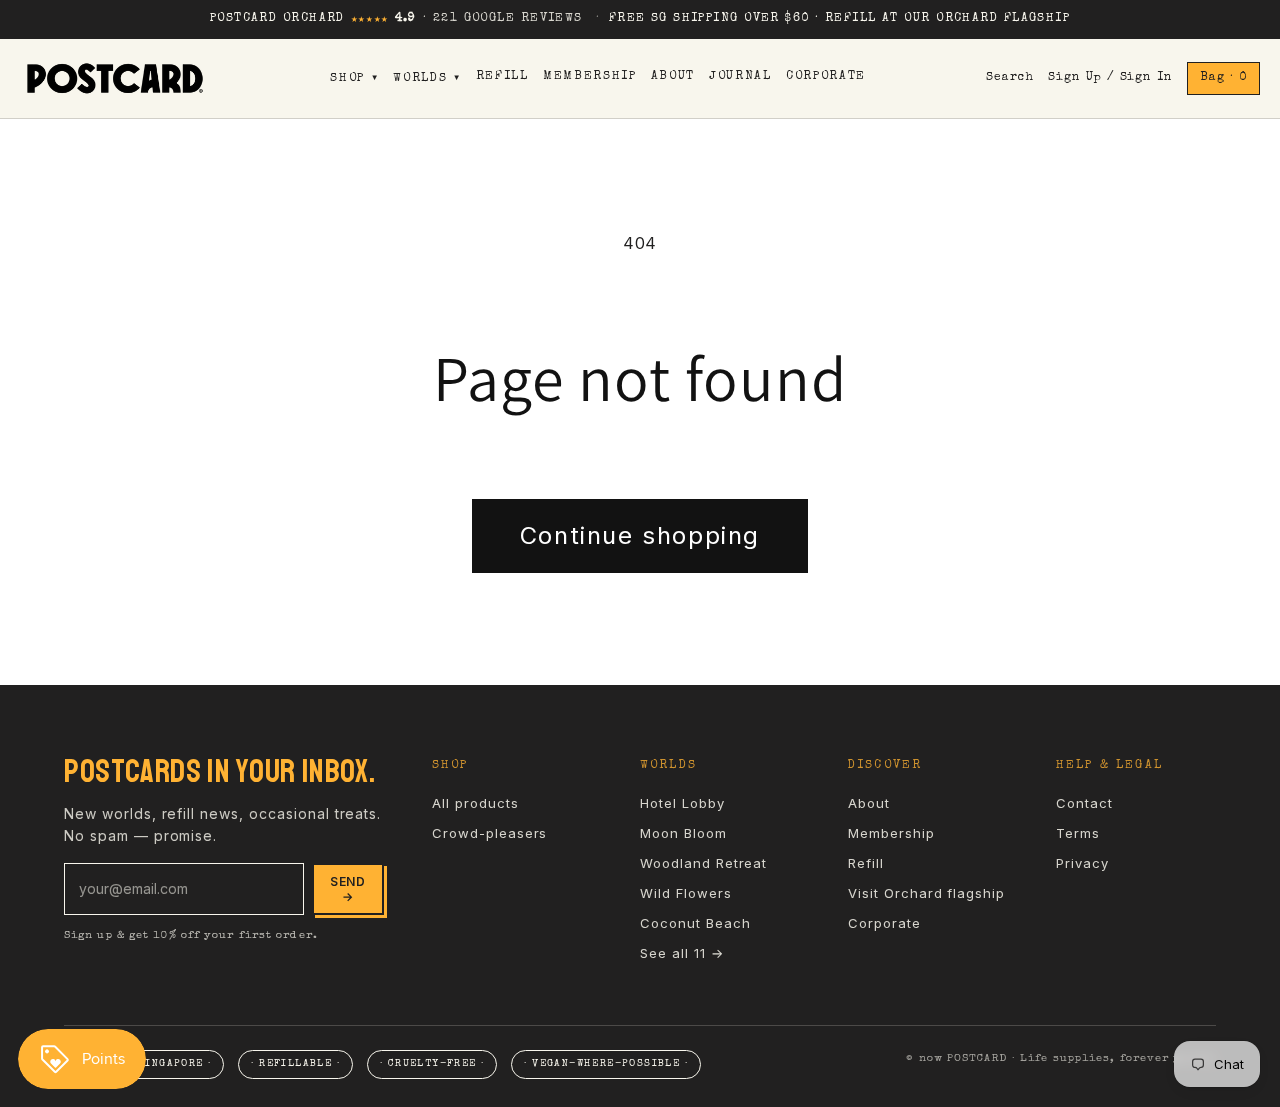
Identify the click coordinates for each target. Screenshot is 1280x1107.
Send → (348, 889)
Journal (740, 77)
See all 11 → (682, 953)
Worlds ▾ (427, 79)
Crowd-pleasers (489, 833)
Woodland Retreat (703, 863)
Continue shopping (640, 535)
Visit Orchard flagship (926, 893)
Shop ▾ (354, 79)
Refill (502, 77)
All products (475, 803)
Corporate (826, 77)
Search (1010, 78)
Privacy (1082, 863)
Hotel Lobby (682, 803)
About (673, 77)
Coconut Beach (695, 923)
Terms (1078, 833)
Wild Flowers (686, 893)
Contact (1084, 803)
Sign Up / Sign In (1110, 78)
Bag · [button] (1223, 78)
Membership (590, 77)
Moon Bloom (683, 833)
